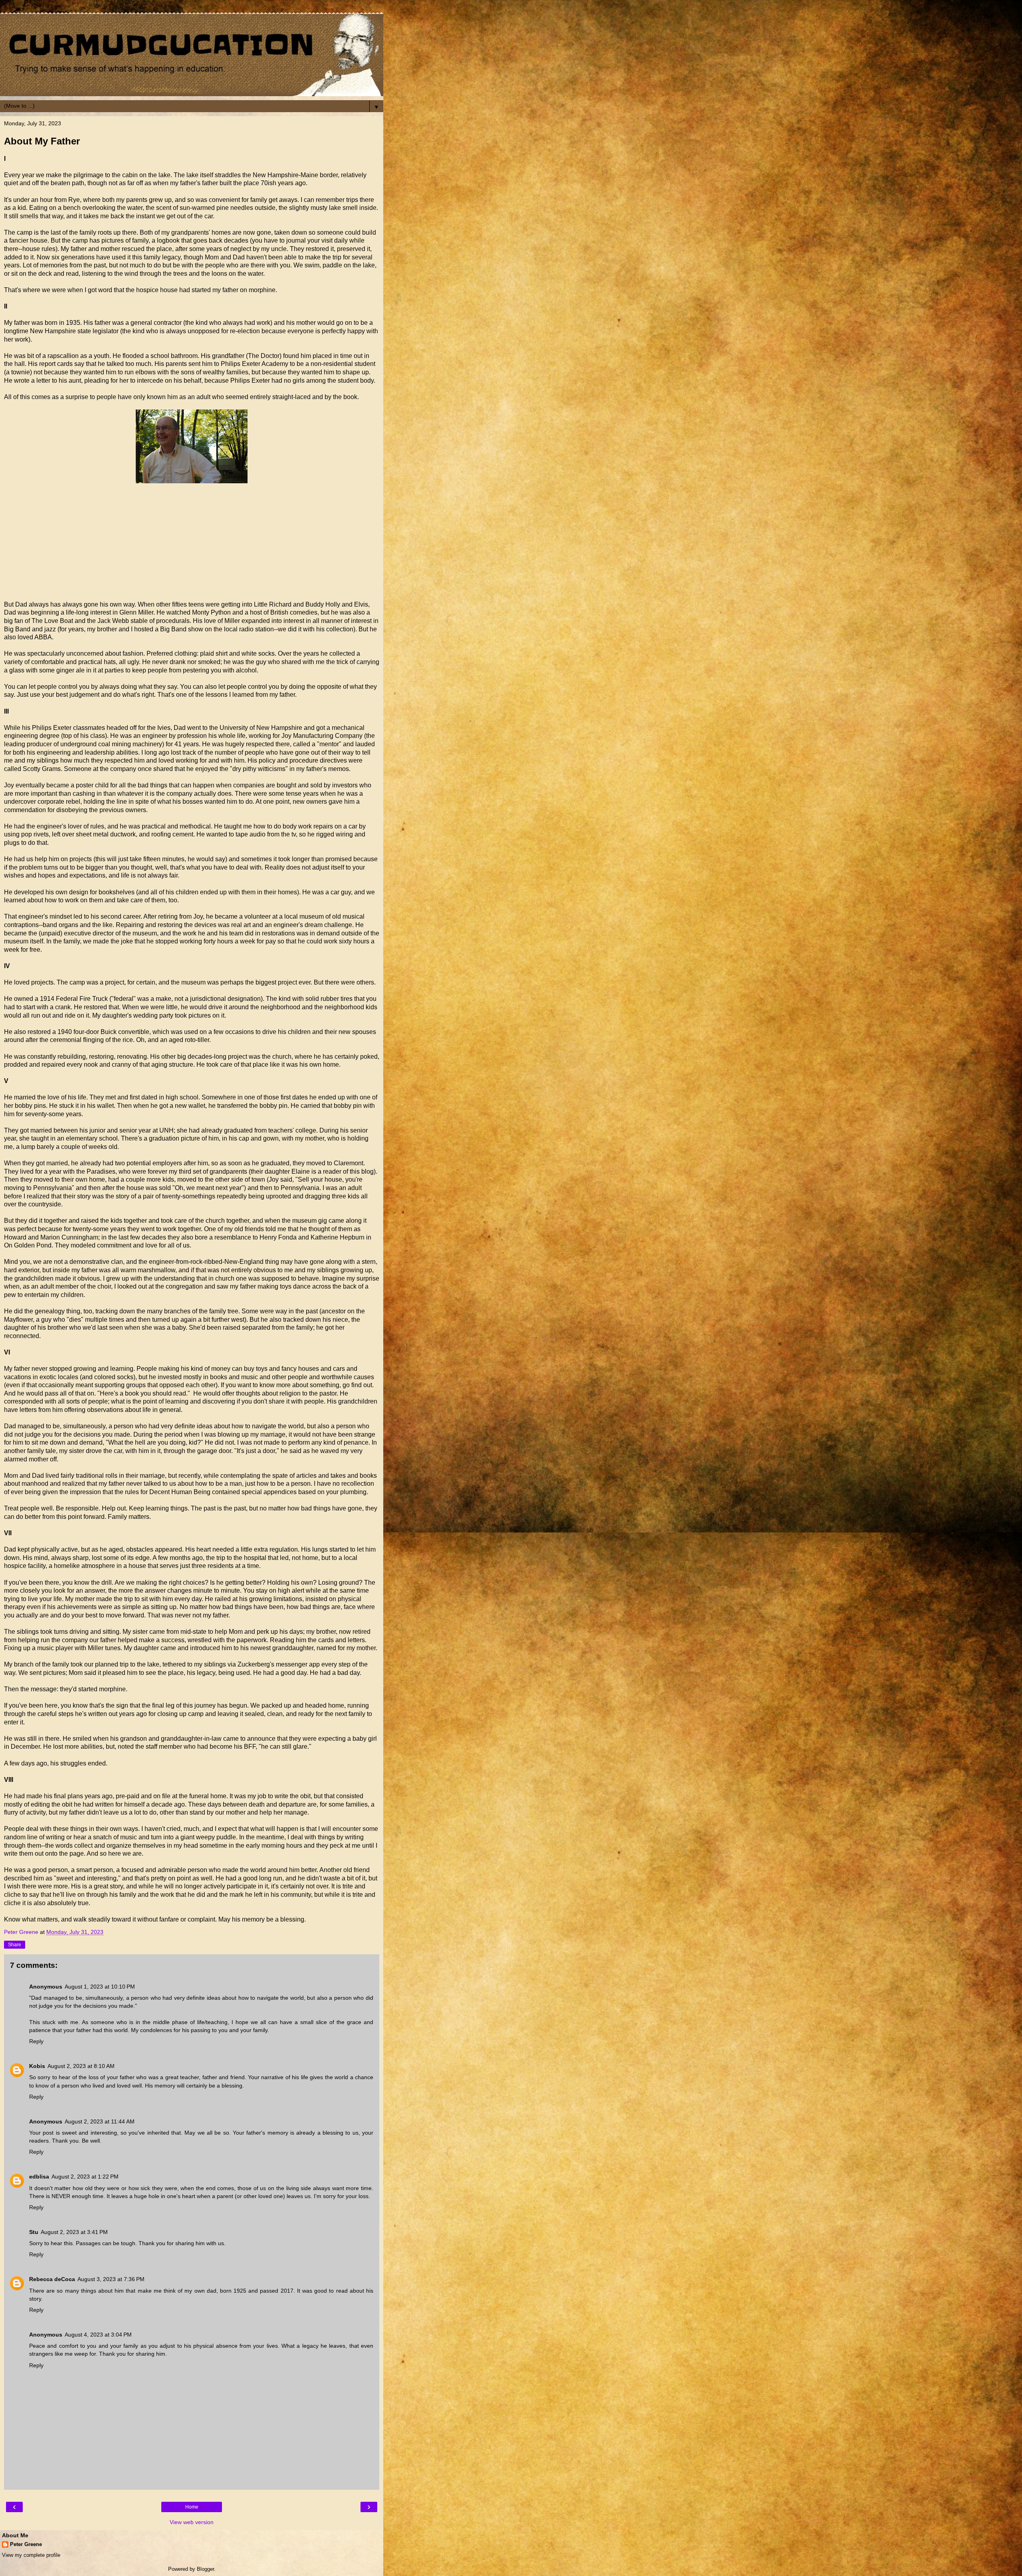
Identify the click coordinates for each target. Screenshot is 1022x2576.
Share (15, 1945)
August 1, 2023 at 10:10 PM (100, 1987)
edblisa (39, 2177)
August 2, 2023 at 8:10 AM (81, 2066)
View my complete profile (31, 2555)
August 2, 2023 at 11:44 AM (100, 2121)
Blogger (205, 2569)
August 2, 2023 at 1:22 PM (85, 2177)
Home (192, 2507)
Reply (36, 2041)
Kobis (37, 2066)
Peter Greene (26, 2544)
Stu (34, 2232)
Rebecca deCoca (52, 2279)
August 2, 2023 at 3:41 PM (74, 2232)
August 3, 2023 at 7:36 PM (111, 2279)
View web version (192, 2522)
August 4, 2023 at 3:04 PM (98, 2335)
